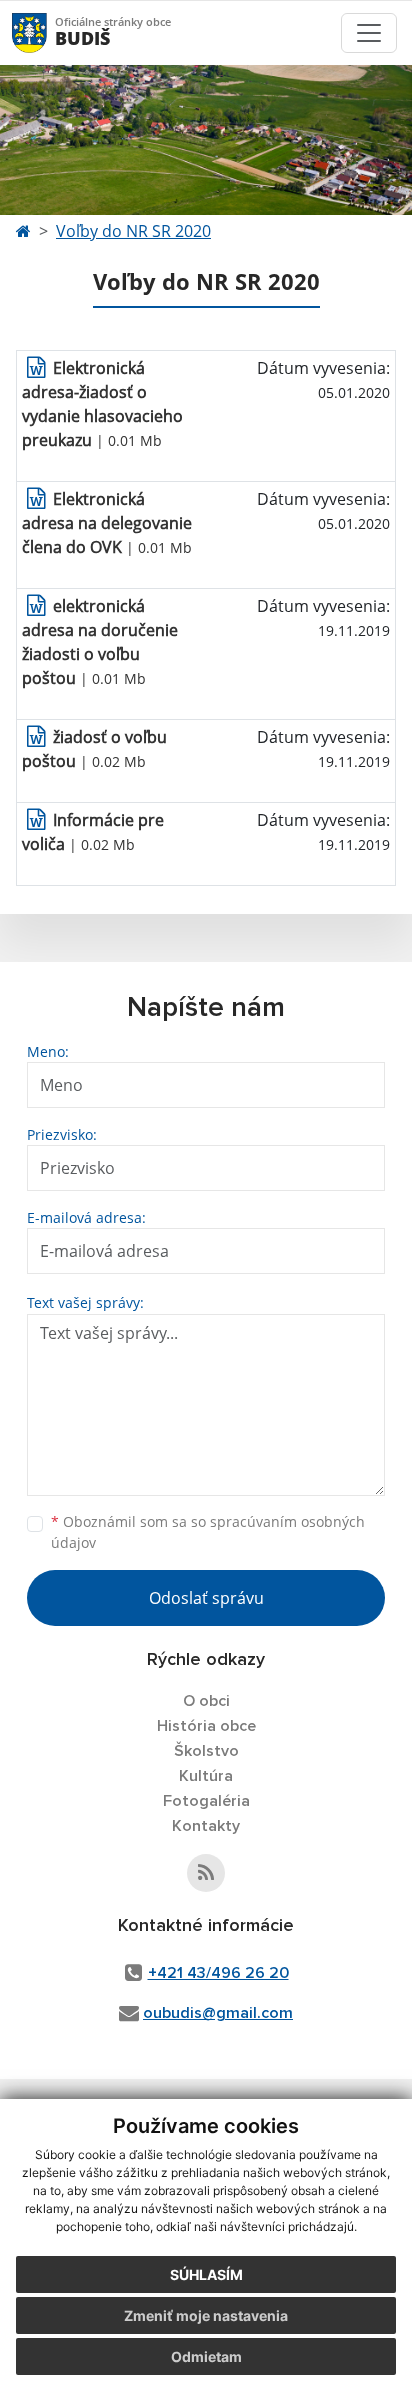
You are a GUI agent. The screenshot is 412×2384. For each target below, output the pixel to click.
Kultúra (206, 1776)
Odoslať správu (206, 1598)
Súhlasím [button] (206, 2274)
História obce (206, 1726)
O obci (206, 1701)
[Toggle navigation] (369, 33)
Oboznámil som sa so (208, 1532)
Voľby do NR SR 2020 (133, 231)
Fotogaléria (206, 1801)
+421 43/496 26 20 (218, 1973)
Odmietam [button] (206, 2356)
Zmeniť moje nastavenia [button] (206, 2315)
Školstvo (206, 1751)
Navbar (48, 32)
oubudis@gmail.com (218, 2013)
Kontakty (206, 1826)
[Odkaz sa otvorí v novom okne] (206, 1873)
